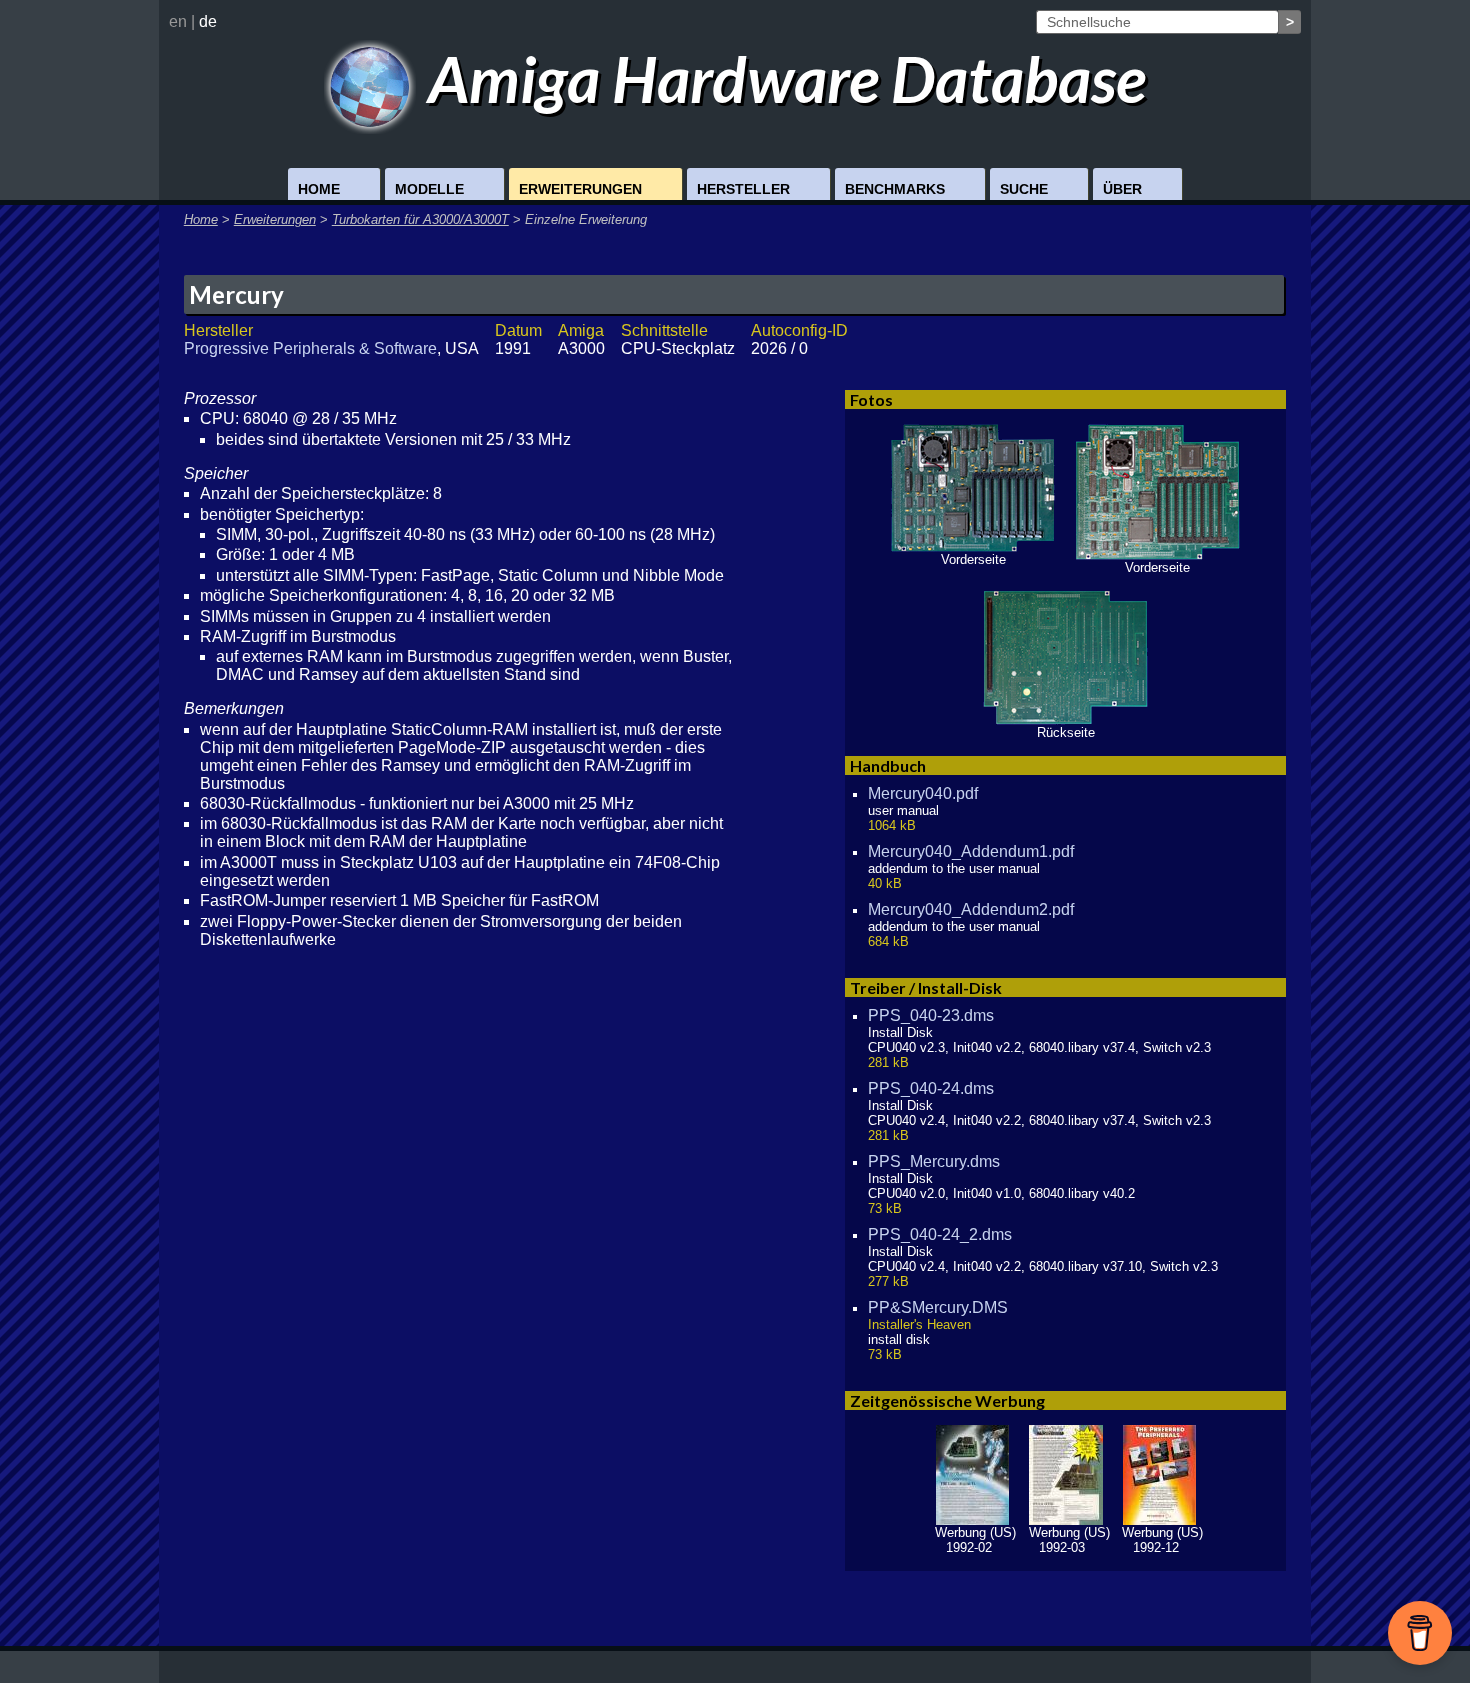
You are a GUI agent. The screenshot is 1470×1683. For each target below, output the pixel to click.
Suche (1024, 189)
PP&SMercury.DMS (938, 1307)
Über (1122, 189)
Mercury (236, 294)
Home (319, 189)
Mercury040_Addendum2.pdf (971, 909)
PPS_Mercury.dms (934, 1161)
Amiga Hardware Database (781, 78)
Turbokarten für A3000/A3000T (420, 219)
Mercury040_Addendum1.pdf (971, 851)
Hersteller (743, 189)
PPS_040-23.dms (931, 1015)
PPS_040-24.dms (931, 1088)
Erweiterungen (580, 189)
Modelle (429, 189)
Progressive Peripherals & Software (310, 348)
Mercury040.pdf (923, 793)
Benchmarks (895, 189)
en (178, 21)
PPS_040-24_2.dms (940, 1234)
